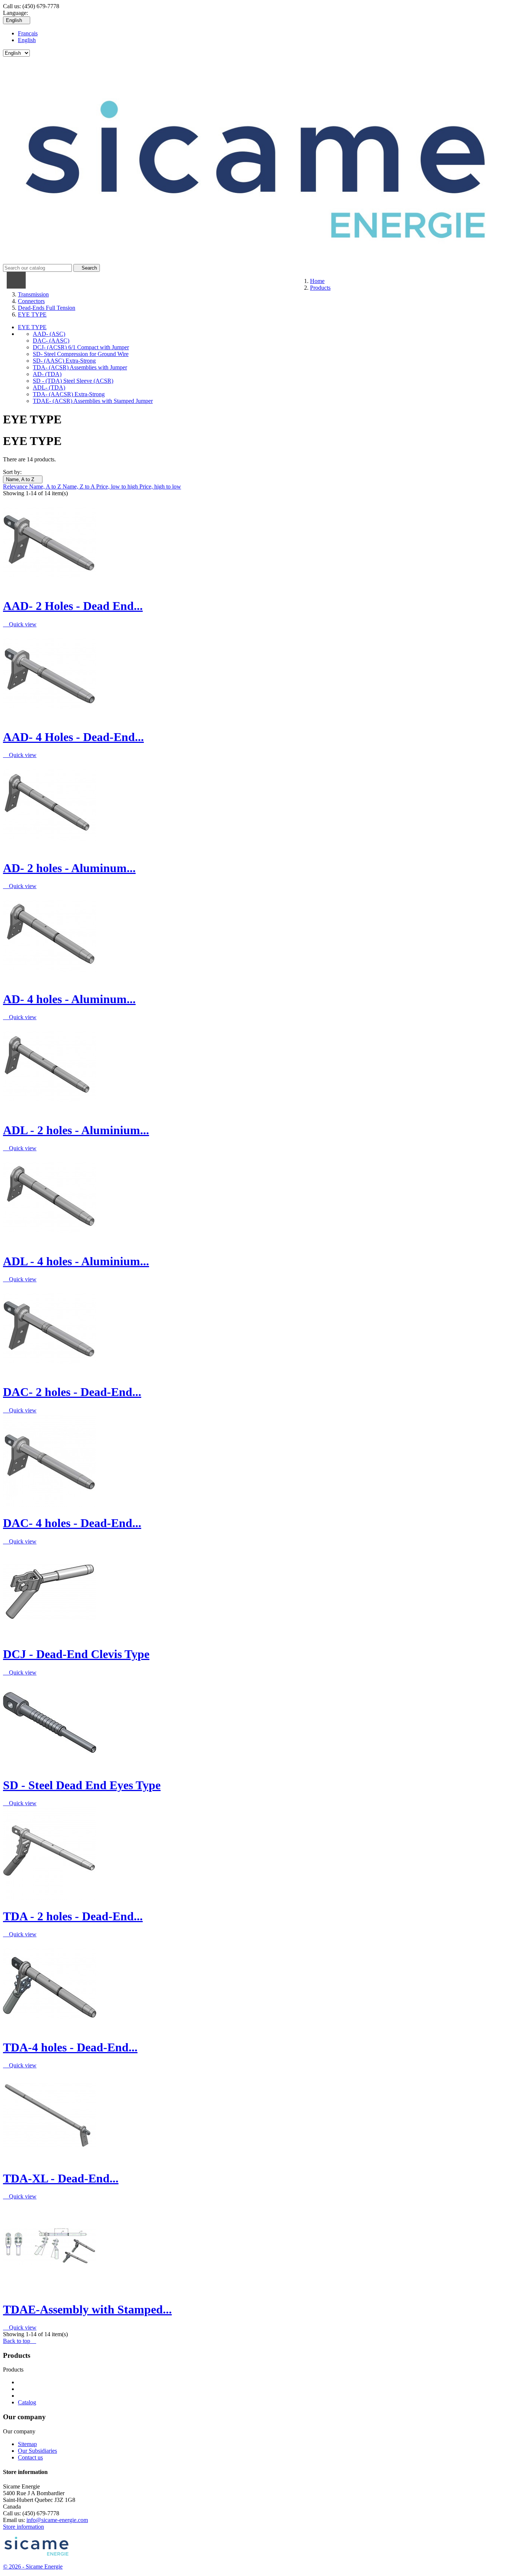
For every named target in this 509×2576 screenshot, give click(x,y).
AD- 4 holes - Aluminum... (69, 999)
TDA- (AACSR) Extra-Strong (69, 394)
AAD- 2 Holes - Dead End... (73, 606)
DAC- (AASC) (51, 341)
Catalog (27, 2402)
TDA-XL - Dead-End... (61, 2178)
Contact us (30, 2457)
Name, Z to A (79, 486)
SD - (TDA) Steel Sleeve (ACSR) (73, 381)
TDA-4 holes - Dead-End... (70, 2047)
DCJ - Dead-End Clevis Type (76, 1654)
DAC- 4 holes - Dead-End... (72, 1523)
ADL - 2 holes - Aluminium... (76, 1130)
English (27, 40)
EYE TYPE (32, 327)
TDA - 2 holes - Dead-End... (73, 1916)
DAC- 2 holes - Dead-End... (72, 1392)
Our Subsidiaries (37, 2451)
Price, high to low (160, 486)
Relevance (16, 486)
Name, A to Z (23, 479)
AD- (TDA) (47, 374)
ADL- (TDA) (49, 387)
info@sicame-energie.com (57, 2520)
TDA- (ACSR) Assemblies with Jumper (80, 367)
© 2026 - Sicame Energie (33, 2567)
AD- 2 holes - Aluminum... (69, 868)
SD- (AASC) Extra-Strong (64, 361)
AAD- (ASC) (49, 334)
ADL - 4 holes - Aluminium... (76, 1261)
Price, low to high (118, 486)
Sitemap (27, 2444)
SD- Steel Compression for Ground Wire (81, 354)
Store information (23, 2527)
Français (28, 33)
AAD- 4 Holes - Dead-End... (73, 737)
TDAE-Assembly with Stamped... (87, 2309)
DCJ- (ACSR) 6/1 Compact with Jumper (81, 347)
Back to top (20, 2341)
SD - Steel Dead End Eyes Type (82, 1785)
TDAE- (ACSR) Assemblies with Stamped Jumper (93, 401)
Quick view (20, 624)
